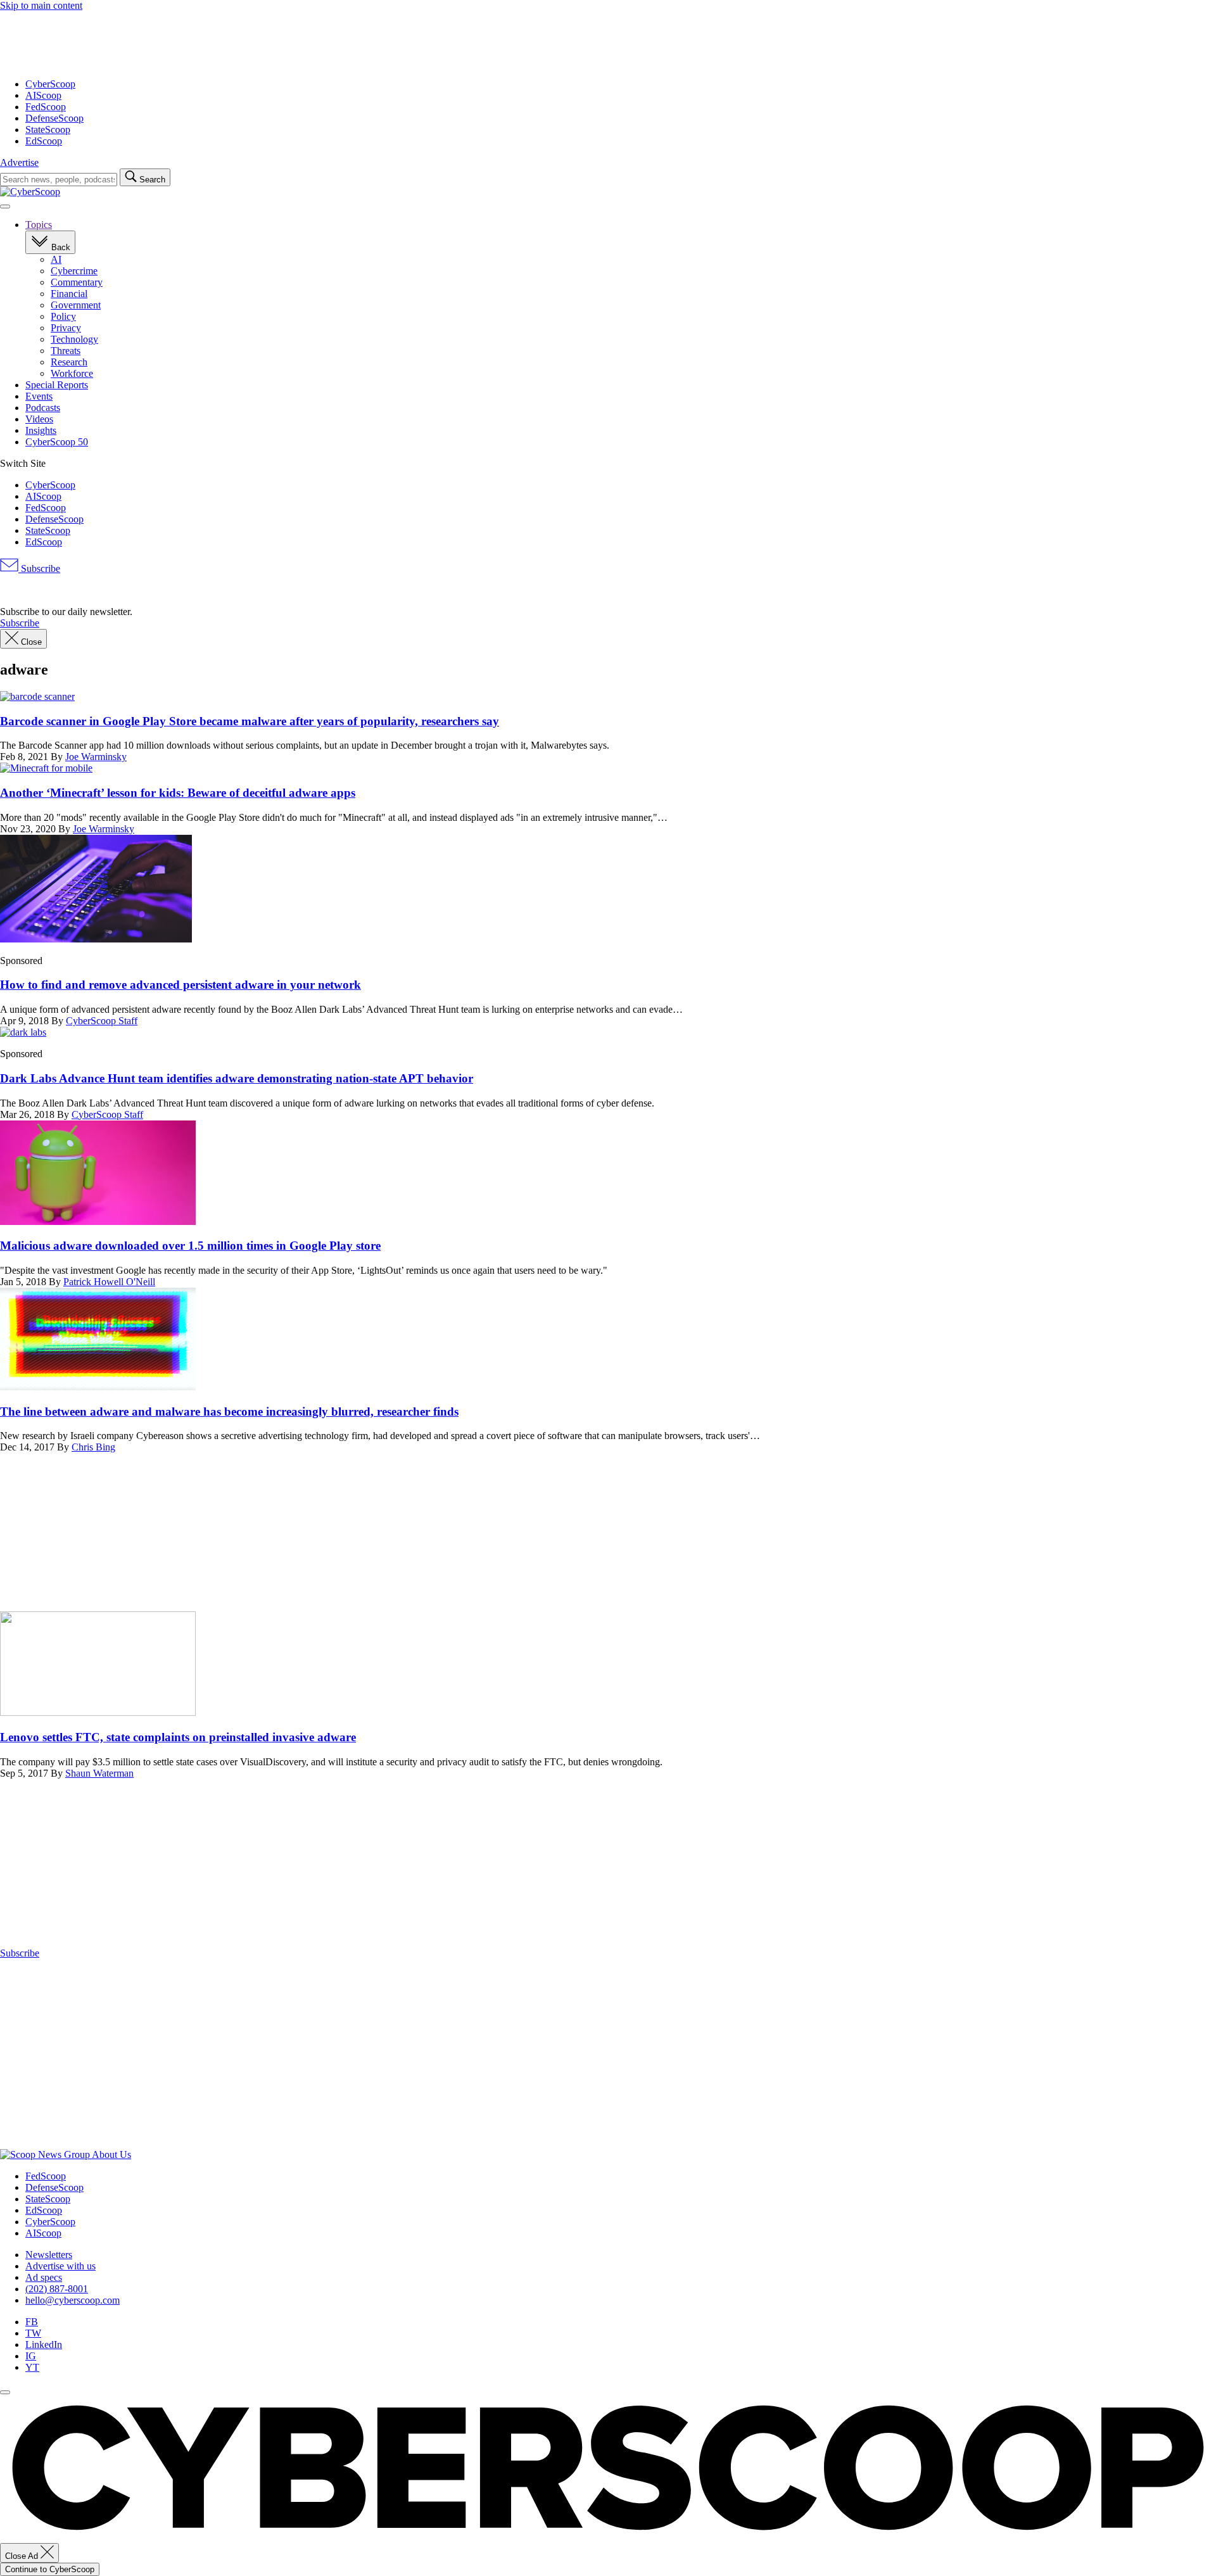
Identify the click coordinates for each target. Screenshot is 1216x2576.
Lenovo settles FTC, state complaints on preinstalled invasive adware (178, 1737)
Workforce (72, 373)
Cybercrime (74, 271)
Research (69, 362)
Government (76, 305)
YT (32, 2367)
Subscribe (39, 568)
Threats (66, 351)
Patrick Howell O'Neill (109, 1282)
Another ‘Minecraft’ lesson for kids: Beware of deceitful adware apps (178, 793)
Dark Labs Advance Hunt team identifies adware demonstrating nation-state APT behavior (237, 1078)
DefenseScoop (54, 118)
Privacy (66, 328)
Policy (63, 316)
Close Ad (23, 2556)
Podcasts (43, 408)
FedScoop (46, 107)
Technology (74, 339)
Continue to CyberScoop (50, 2569)
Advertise (19, 162)
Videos (39, 419)
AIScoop (43, 95)
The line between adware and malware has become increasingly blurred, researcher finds (229, 1412)
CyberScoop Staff (102, 1021)
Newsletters (49, 2255)
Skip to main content (41, 5)
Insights (41, 430)
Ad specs (44, 2277)
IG (31, 2356)
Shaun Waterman (99, 1773)
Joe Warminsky (96, 757)
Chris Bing (93, 1447)
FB (32, 2322)
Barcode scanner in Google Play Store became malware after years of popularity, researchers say (250, 721)
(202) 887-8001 (57, 2289)
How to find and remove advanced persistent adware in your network (180, 985)
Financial (69, 294)
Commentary (77, 282)
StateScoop (48, 130)
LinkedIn (44, 2344)
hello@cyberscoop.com (73, 2300)
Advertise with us (60, 2266)
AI (56, 259)
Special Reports (57, 385)
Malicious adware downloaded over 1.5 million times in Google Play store (190, 1246)
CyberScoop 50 (57, 442)
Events (39, 396)
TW (33, 2333)
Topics (39, 225)
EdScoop (44, 141)
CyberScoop (50, 84)
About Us (111, 2154)
